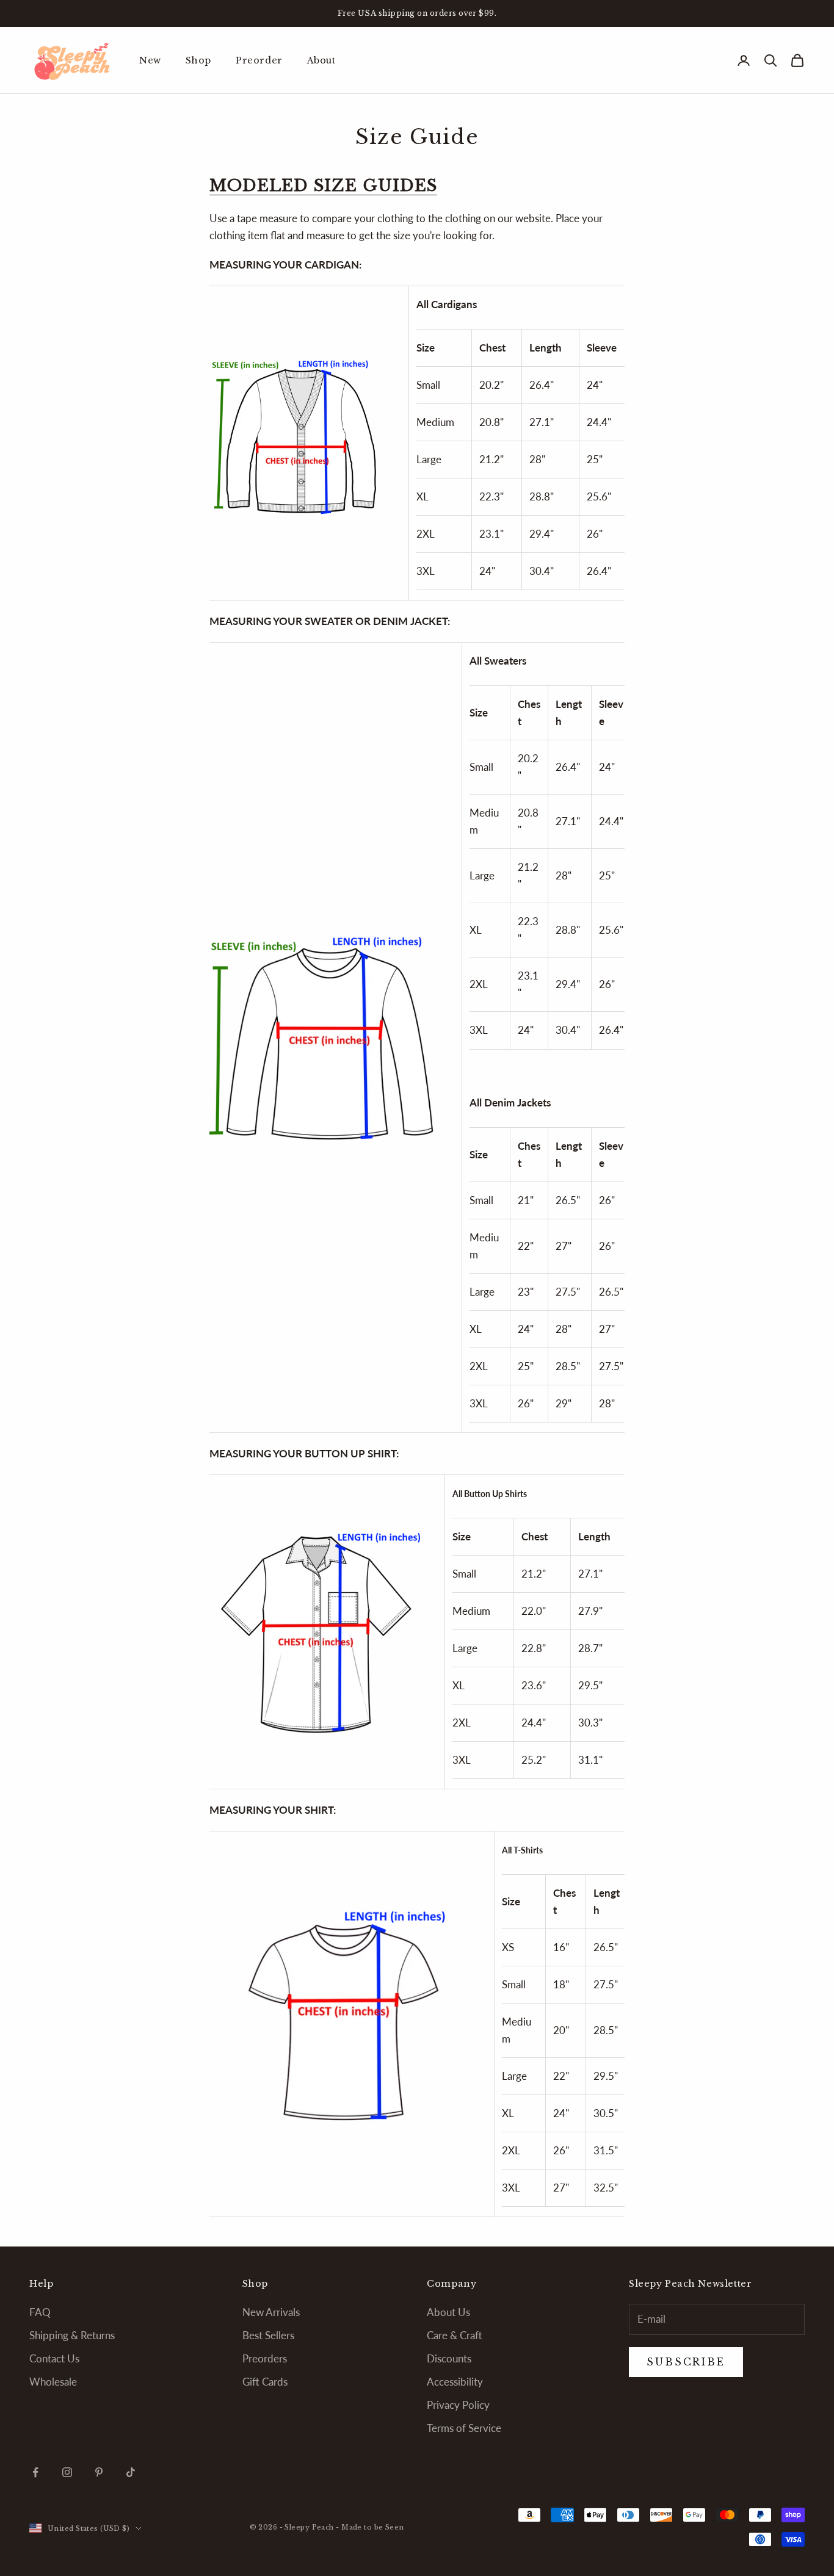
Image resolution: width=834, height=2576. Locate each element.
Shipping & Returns (72, 2335)
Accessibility (455, 2382)
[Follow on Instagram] (67, 2472)
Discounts (449, 2358)
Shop (198, 60)
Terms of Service (464, 2428)
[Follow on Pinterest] (99, 2472)
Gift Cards (265, 2382)
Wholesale (53, 2382)
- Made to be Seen (370, 2527)
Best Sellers (268, 2335)
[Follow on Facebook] (35, 2472)
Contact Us (54, 2358)
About (321, 60)
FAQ (40, 2312)
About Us (448, 2312)
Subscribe (699, 2522)
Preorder (259, 60)
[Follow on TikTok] (131, 2472)
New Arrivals (271, 2312)
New (150, 60)
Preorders (265, 2358)
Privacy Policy (458, 2405)
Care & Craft (455, 2335)
